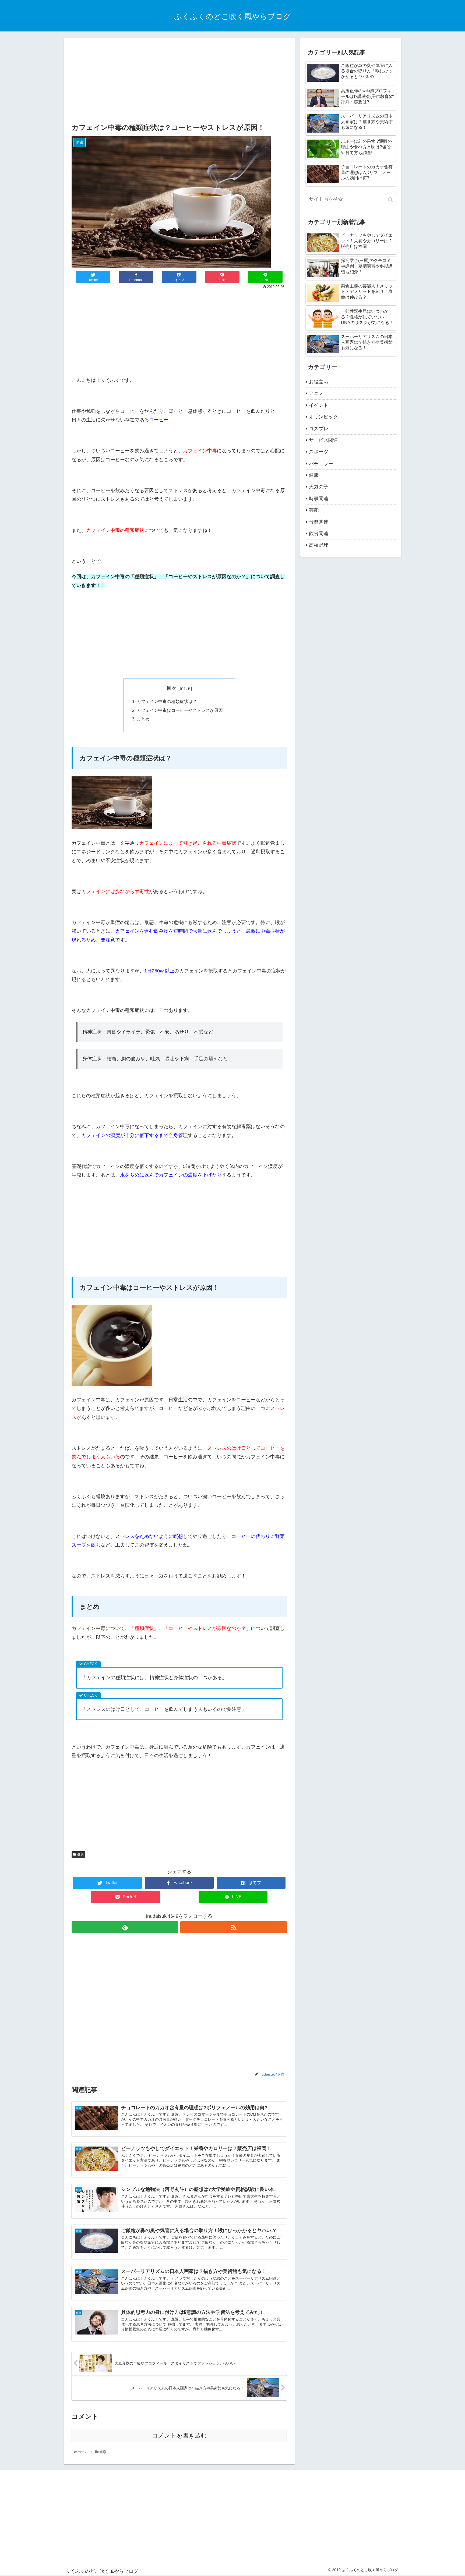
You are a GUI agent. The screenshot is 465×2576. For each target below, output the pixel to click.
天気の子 (319, 487)
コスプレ (319, 429)
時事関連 (319, 499)
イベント (319, 405)
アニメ (316, 393)
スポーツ (319, 452)
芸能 (314, 510)
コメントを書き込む (179, 2435)
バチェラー (321, 464)
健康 (80, 1854)
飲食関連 (319, 534)
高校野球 (319, 545)
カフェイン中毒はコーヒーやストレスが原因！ (182, 710)
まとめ (143, 719)
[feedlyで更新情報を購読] (125, 1927)
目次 (171, 688)
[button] (391, 200)
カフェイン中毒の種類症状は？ (167, 701)
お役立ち (319, 382)
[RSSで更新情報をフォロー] (234, 1927)
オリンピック (323, 417)
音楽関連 (319, 522)
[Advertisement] (179, 81)
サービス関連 (323, 440)
